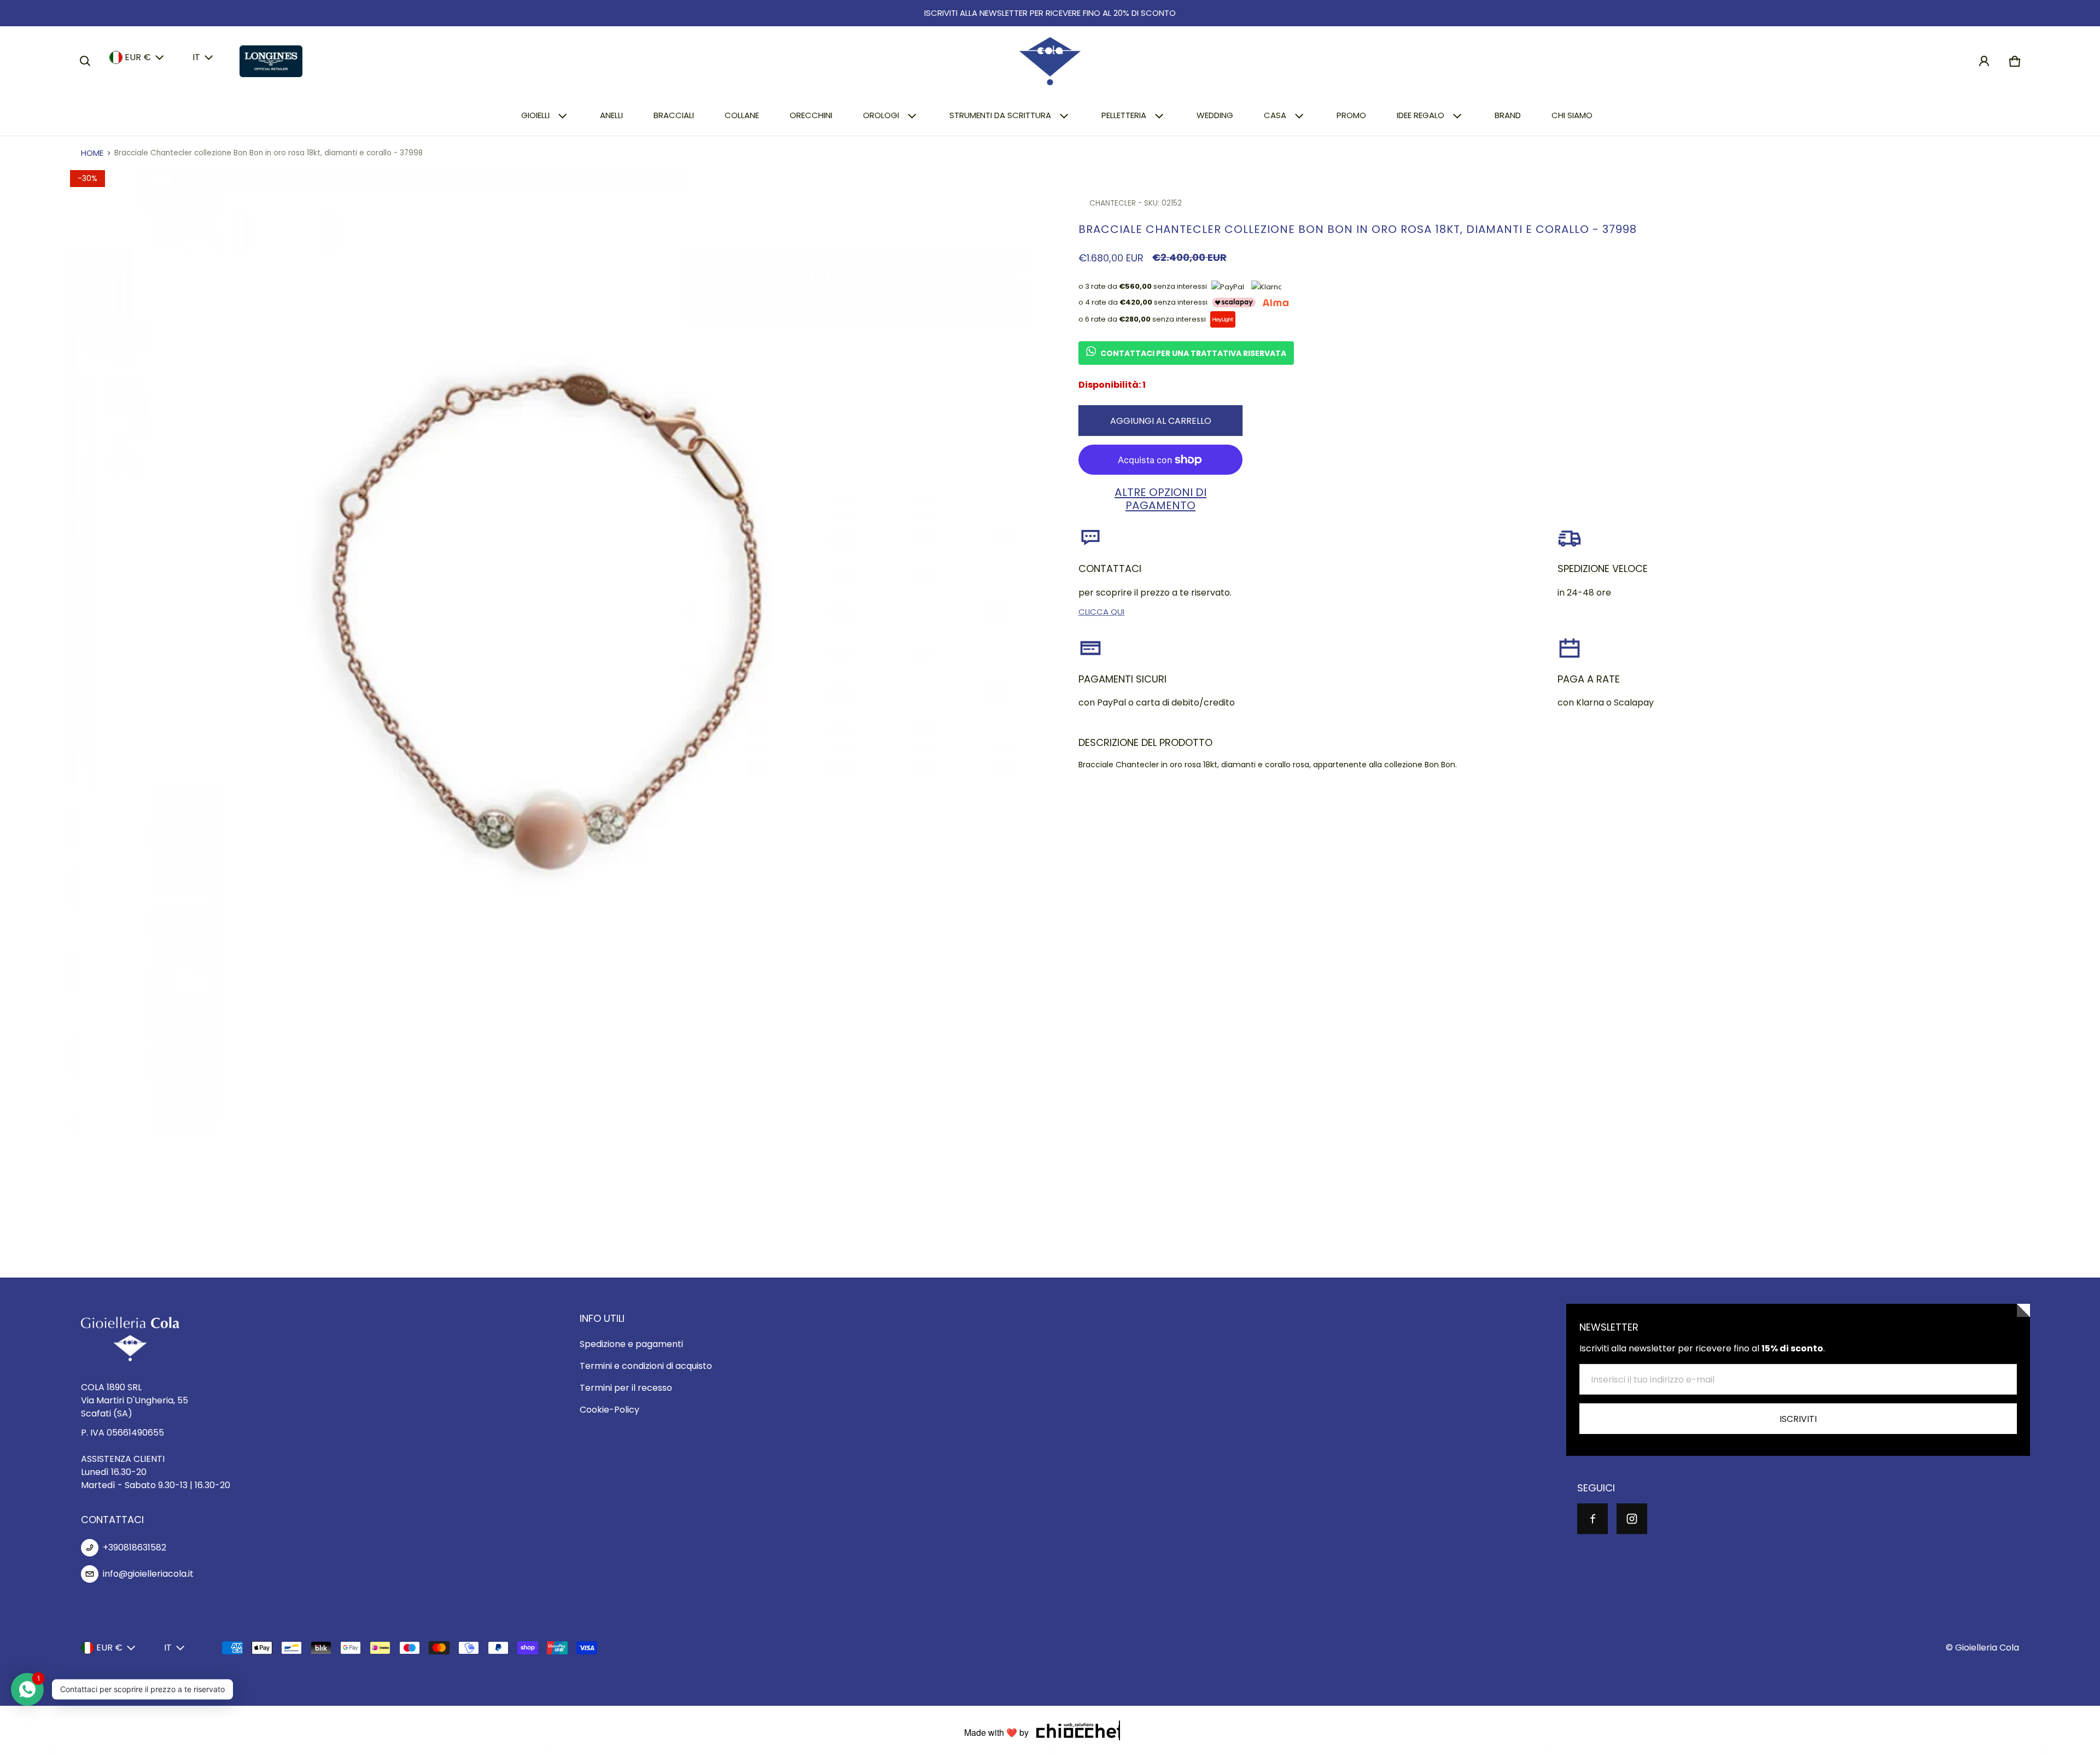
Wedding (1215, 115)
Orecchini (811, 115)
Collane (742, 115)
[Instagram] (1632, 1519)
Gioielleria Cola (1987, 1648)
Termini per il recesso (626, 1388)
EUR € (138, 57)
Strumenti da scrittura (1000, 115)
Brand (1508, 115)
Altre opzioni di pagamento (1160, 499)
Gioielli (535, 115)
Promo (1351, 115)
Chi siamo (1572, 115)
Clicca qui (1101, 612)
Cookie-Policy (609, 1410)
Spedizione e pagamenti (631, 1344)
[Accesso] (1984, 61)
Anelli (611, 115)
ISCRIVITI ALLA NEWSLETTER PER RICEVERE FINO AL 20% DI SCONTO (1050, 13)
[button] (85, 61)
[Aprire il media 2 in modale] (552, 652)
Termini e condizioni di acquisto (646, 1366)
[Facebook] (1592, 1519)
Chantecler (1113, 203)
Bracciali (674, 115)
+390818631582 (135, 1547)
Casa (1275, 115)
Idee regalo (1421, 115)
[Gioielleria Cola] (1050, 61)
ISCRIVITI (1798, 1419)
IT (196, 57)
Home (92, 153)
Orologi (881, 115)
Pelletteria (1124, 115)
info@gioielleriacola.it (148, 1574)
